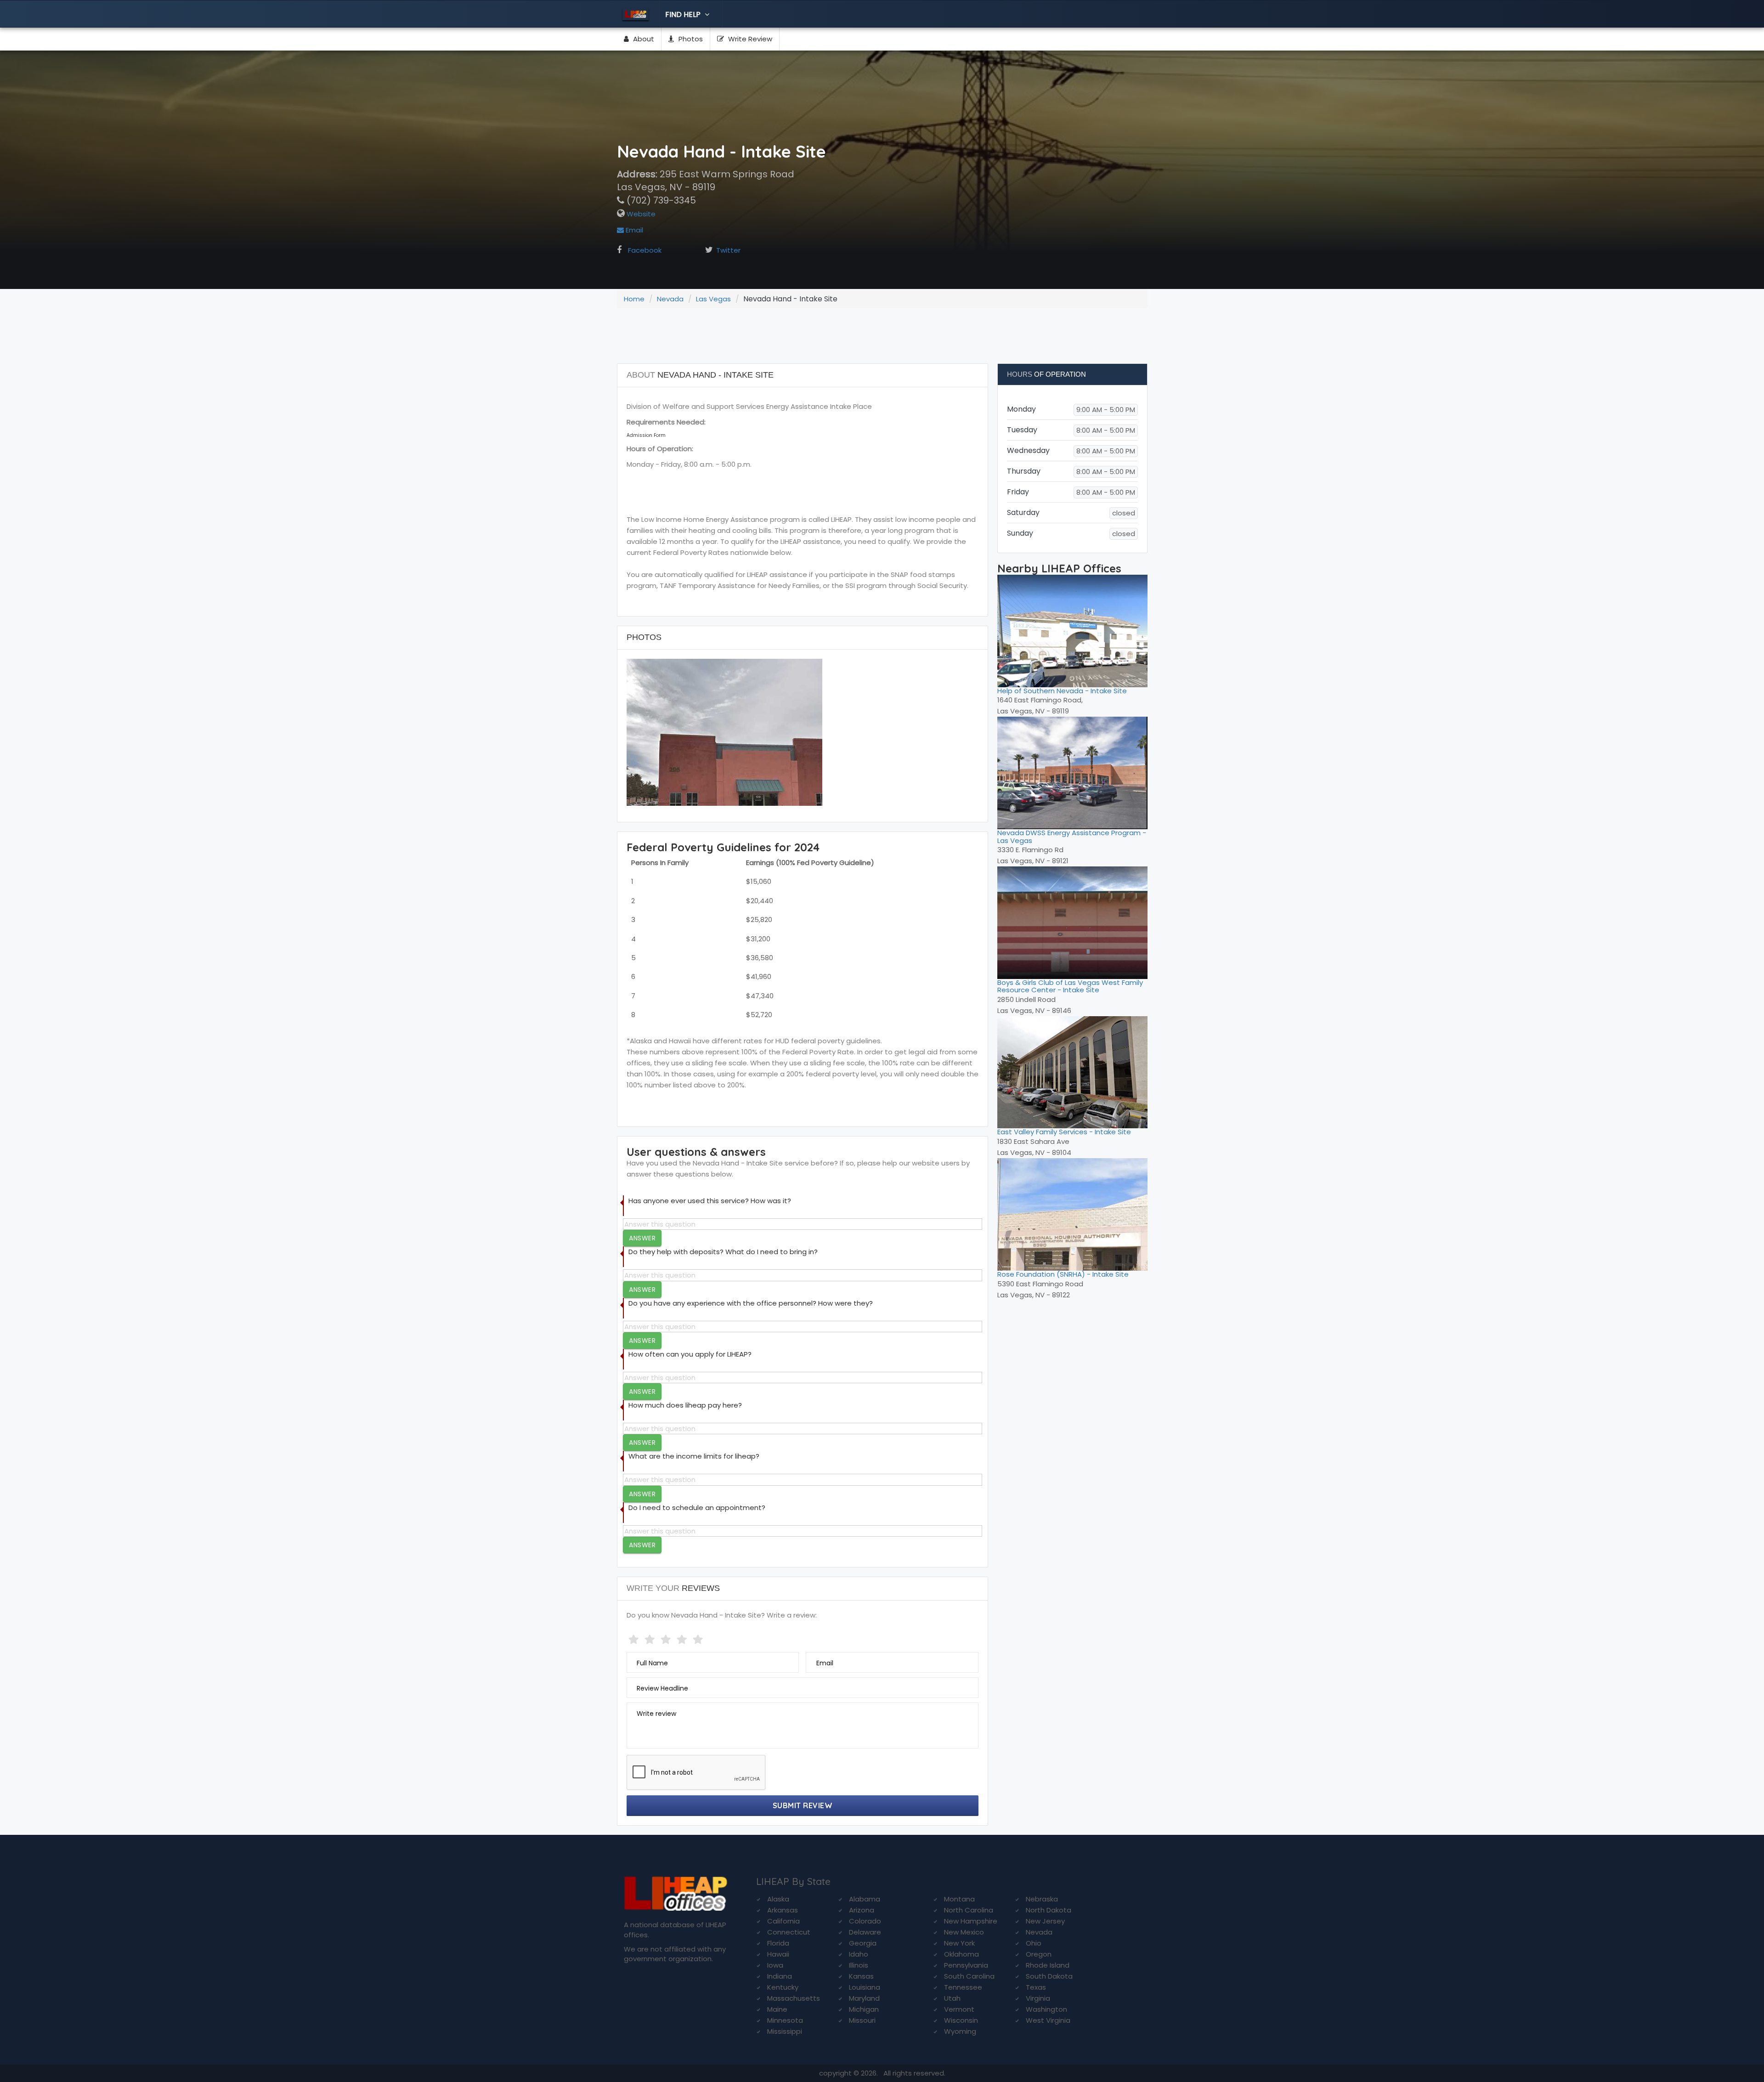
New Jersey (1045, 1921)
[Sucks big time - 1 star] (635, 1638)
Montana (959, 1899)
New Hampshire (971, 1921)
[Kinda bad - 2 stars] (651, 1638)
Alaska (778, 1899)
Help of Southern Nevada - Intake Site (1062, 691)
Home (634, 299)
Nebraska (1042, 1899)
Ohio (1034, 1943)
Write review (656, 1714)
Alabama (865, 1899)
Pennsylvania (966, 1965)
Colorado (865, 1921)
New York (959, 1943)
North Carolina (969, 1910)
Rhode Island (1048, 1965)
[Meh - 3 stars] (667, 1638)
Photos (690, 39)
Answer (642, 1238)
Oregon (1039, 1954)
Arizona (862, 1910)
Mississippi (785, 2031)
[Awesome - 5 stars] (699, 1638)
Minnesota (785, 2020)
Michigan (864, 2009)
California (783, 1921)
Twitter (728, 250)
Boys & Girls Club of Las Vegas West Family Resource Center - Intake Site (1070, 986)
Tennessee (963, 1987)
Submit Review (803, 1805)
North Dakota (1049, 1910)
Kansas (861, 1976)
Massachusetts (794, 1998)
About (643, 39)
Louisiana (865, 1987)
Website (640, 214)
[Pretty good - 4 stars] (683, 1638)
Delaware (865, 1932)
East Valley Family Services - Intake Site (1064, 1132)
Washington (1046, 2009)
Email (633, 230)
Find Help (684, 14)
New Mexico (964, 1932)
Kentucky (783, 1987)
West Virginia (1048, 2020)
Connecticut (789, 1932)
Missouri (862, 2020)
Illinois (859, 1965)
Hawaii (778, 1954)
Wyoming (960, 2031)
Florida (778, 1943)
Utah (952, 1998)
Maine (777, 2009)
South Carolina (969, 1976)
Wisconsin (961, 2020)
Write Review (749, 39)
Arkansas (783, 1910)
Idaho (859, 1954)
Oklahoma (961, 1954)
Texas (1036, 1987)
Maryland (864, 1998)
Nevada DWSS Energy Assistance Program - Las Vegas (1072, 837)
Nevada (670, 299)
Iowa (775, 1965)
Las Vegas (713, 299)
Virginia (1038, 1998)
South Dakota (1049, 1976)
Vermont (959, 2009)
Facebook (645, 250)
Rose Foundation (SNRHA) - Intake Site (1063, 1274)
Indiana (780, 1976)
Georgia (863, 1943)
